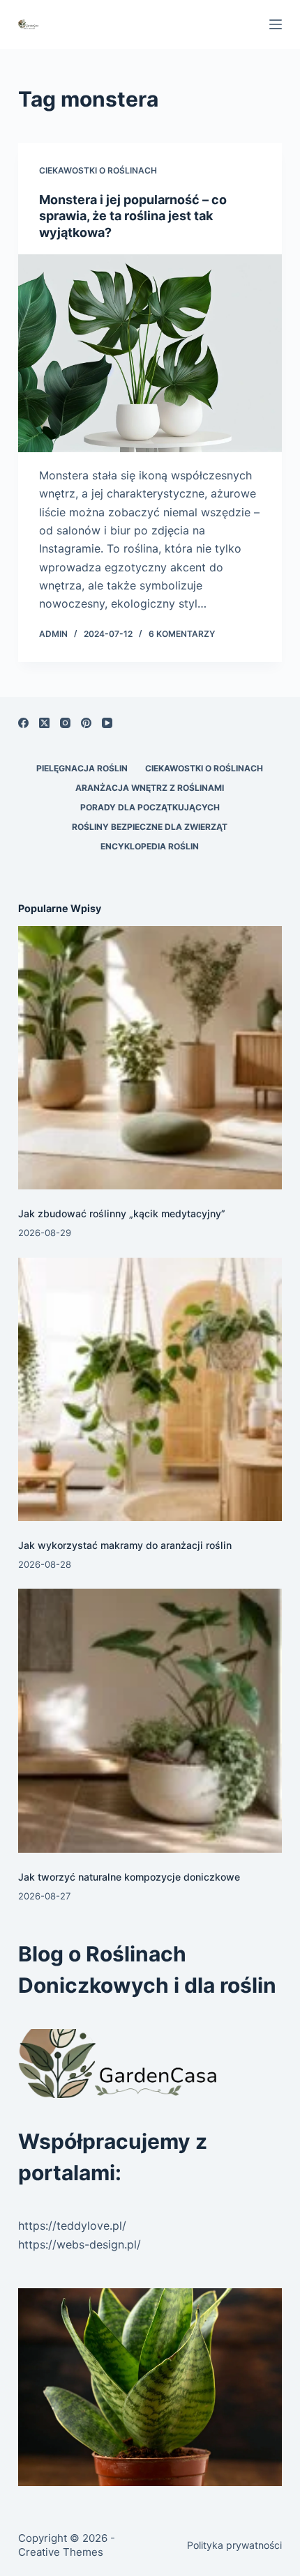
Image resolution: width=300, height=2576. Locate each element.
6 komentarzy (182, 634)
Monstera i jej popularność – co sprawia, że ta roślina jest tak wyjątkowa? (133, 216)
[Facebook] (23, 723)
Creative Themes (61, 2552)
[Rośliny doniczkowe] (150, 2387)
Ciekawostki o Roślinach (98, 170)
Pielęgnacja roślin (82, 768)
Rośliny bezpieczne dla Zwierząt (150, 827)
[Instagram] (65, 723)
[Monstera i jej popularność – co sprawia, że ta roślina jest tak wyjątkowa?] (150, 353)
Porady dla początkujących (150, 807)
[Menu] (276, 24)
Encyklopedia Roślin (150, 846)
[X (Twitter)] (44, 723)
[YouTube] (107, 723)
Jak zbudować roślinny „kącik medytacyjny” (122, 1213)
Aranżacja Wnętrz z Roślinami (150, 788)
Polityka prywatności (234, 2545)
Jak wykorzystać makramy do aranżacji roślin (125, 1545)
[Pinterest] (86, 723)
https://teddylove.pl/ (72, 2226)
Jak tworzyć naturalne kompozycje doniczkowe (129, 1877)
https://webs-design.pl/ (80, 2244)
